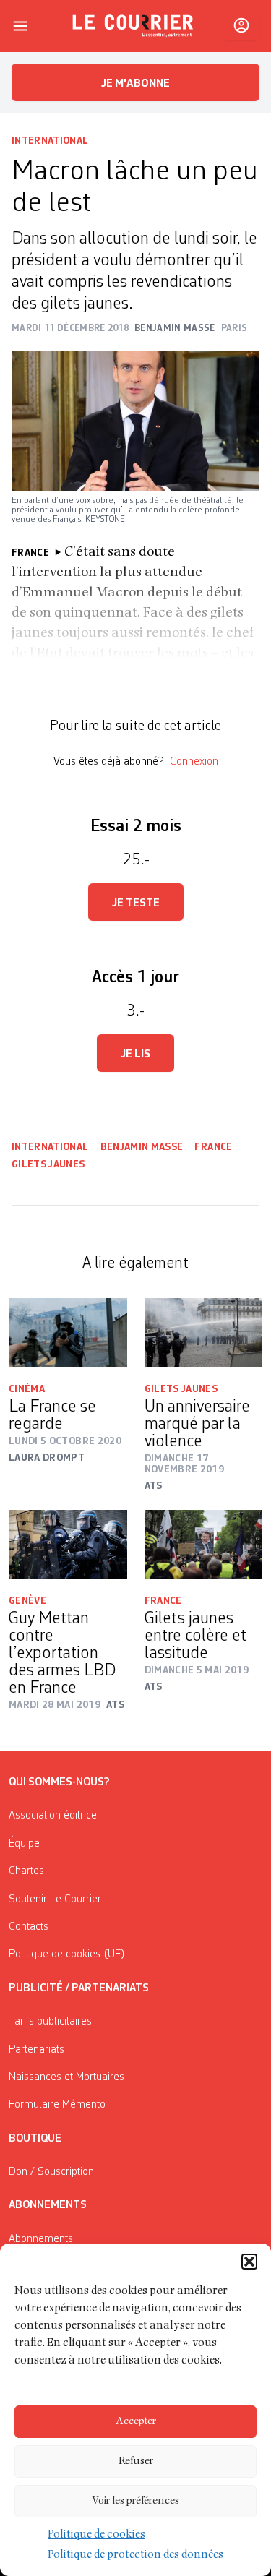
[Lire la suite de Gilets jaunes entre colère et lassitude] (204, 1544)
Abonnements (41, 2239)
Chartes (26, 1871)
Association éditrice (53, 1816)
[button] (249, 2262)
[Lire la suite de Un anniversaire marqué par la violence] (204, 1332)
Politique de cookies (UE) (67, 1954)
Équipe (24, 1844)
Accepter (136, 2422)
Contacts (29, 1927)
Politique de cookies (96, 2536)
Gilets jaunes (48, 1164)
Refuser (136, 2461)
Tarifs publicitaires (50, 2022)
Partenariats (36, 2050)
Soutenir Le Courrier (55, 1899)
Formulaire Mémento (57, 2105)
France (213, 1147)
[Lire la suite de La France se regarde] (68, 1332)
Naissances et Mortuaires (66, 2077)
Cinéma (27, 1389)
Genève (27, 1601)
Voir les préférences (135, 2501)
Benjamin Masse (142, 1147)
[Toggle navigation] (20, 26)
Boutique (35, 2139)
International (50, 141)
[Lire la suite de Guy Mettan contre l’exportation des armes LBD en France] (68, 1544)
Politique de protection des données (135, 2556)
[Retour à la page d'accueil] (133, 26)
